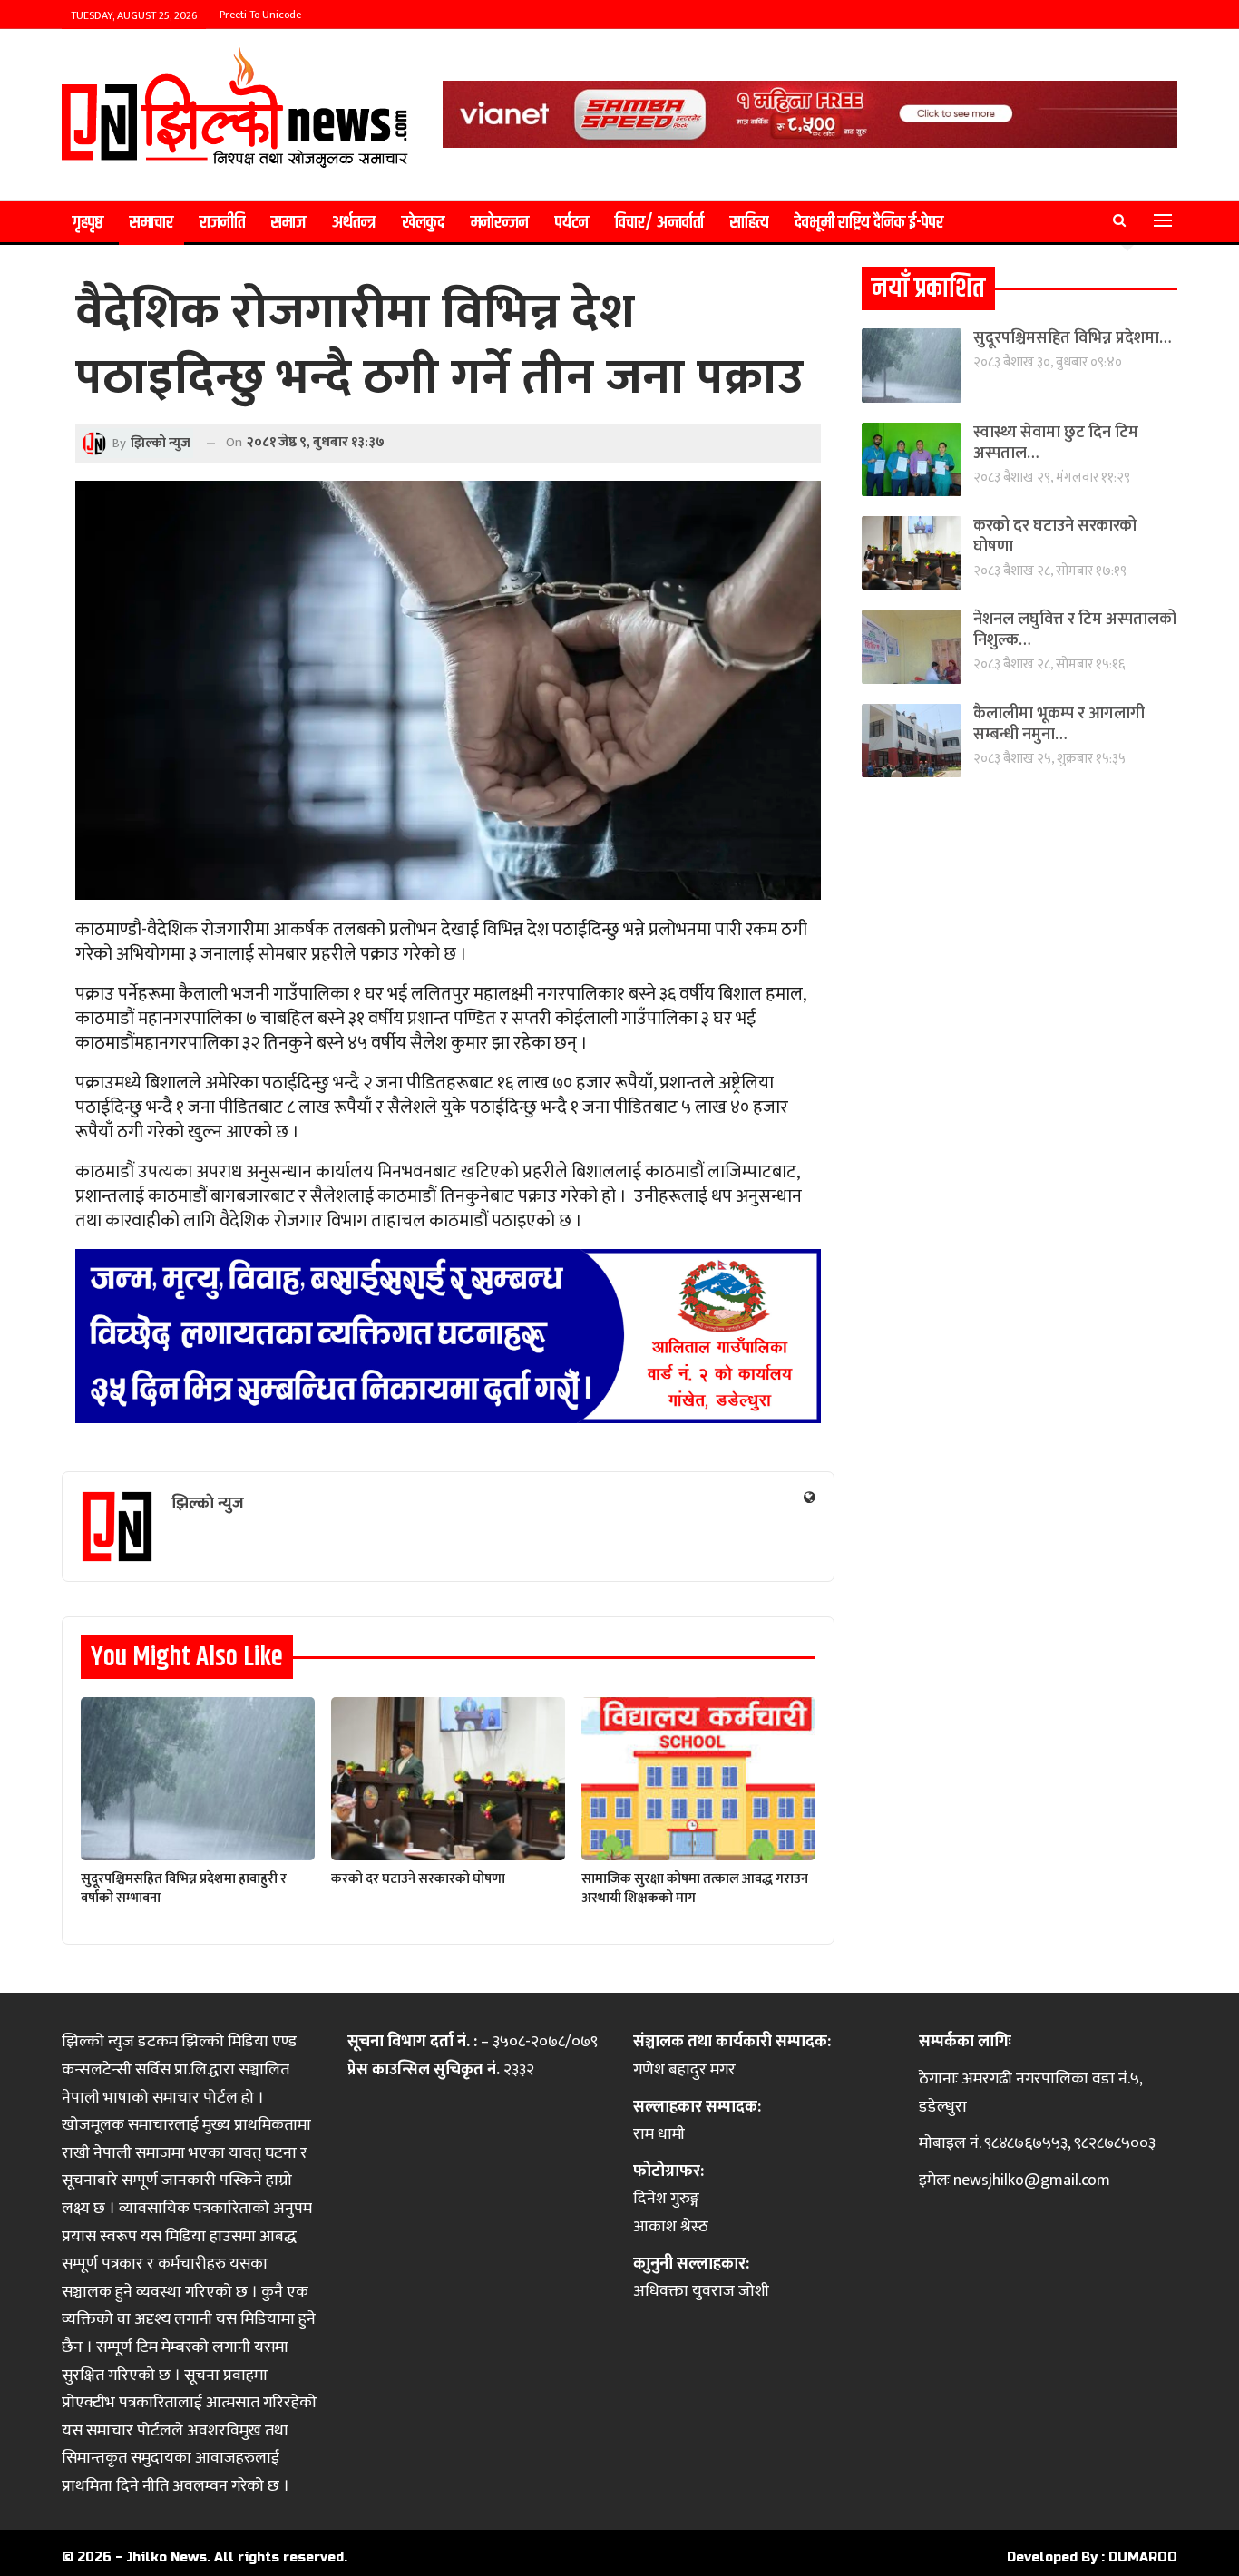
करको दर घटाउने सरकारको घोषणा (1055, 537)
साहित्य (749, 223)
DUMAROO (1143, 2557)
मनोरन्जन (500, 223)
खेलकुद (423, 223)
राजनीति (222, 223)
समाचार (151, 223)
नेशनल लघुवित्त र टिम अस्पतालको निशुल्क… (1075, 630)
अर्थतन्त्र (354, 223)
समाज (288, 223)
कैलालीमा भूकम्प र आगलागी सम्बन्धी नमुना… (1059, 724)
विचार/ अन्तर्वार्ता (659, 223)
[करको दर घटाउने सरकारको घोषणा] (448, 1779)
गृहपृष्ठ (88, 223)
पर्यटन (572, 223)
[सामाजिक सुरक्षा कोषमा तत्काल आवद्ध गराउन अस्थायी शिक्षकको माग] (698, 1779)
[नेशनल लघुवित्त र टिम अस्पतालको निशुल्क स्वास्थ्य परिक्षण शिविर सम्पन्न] (912, 646)
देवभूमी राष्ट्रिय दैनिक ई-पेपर (869, 223)
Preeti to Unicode (260, 15)
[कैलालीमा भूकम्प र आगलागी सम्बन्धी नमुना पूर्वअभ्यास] (912, 741)
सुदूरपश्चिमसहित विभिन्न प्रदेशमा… (1072, 338)
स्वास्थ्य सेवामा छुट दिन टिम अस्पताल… (1056, 443)
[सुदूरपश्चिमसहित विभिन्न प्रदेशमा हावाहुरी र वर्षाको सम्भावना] (198, 1779)
